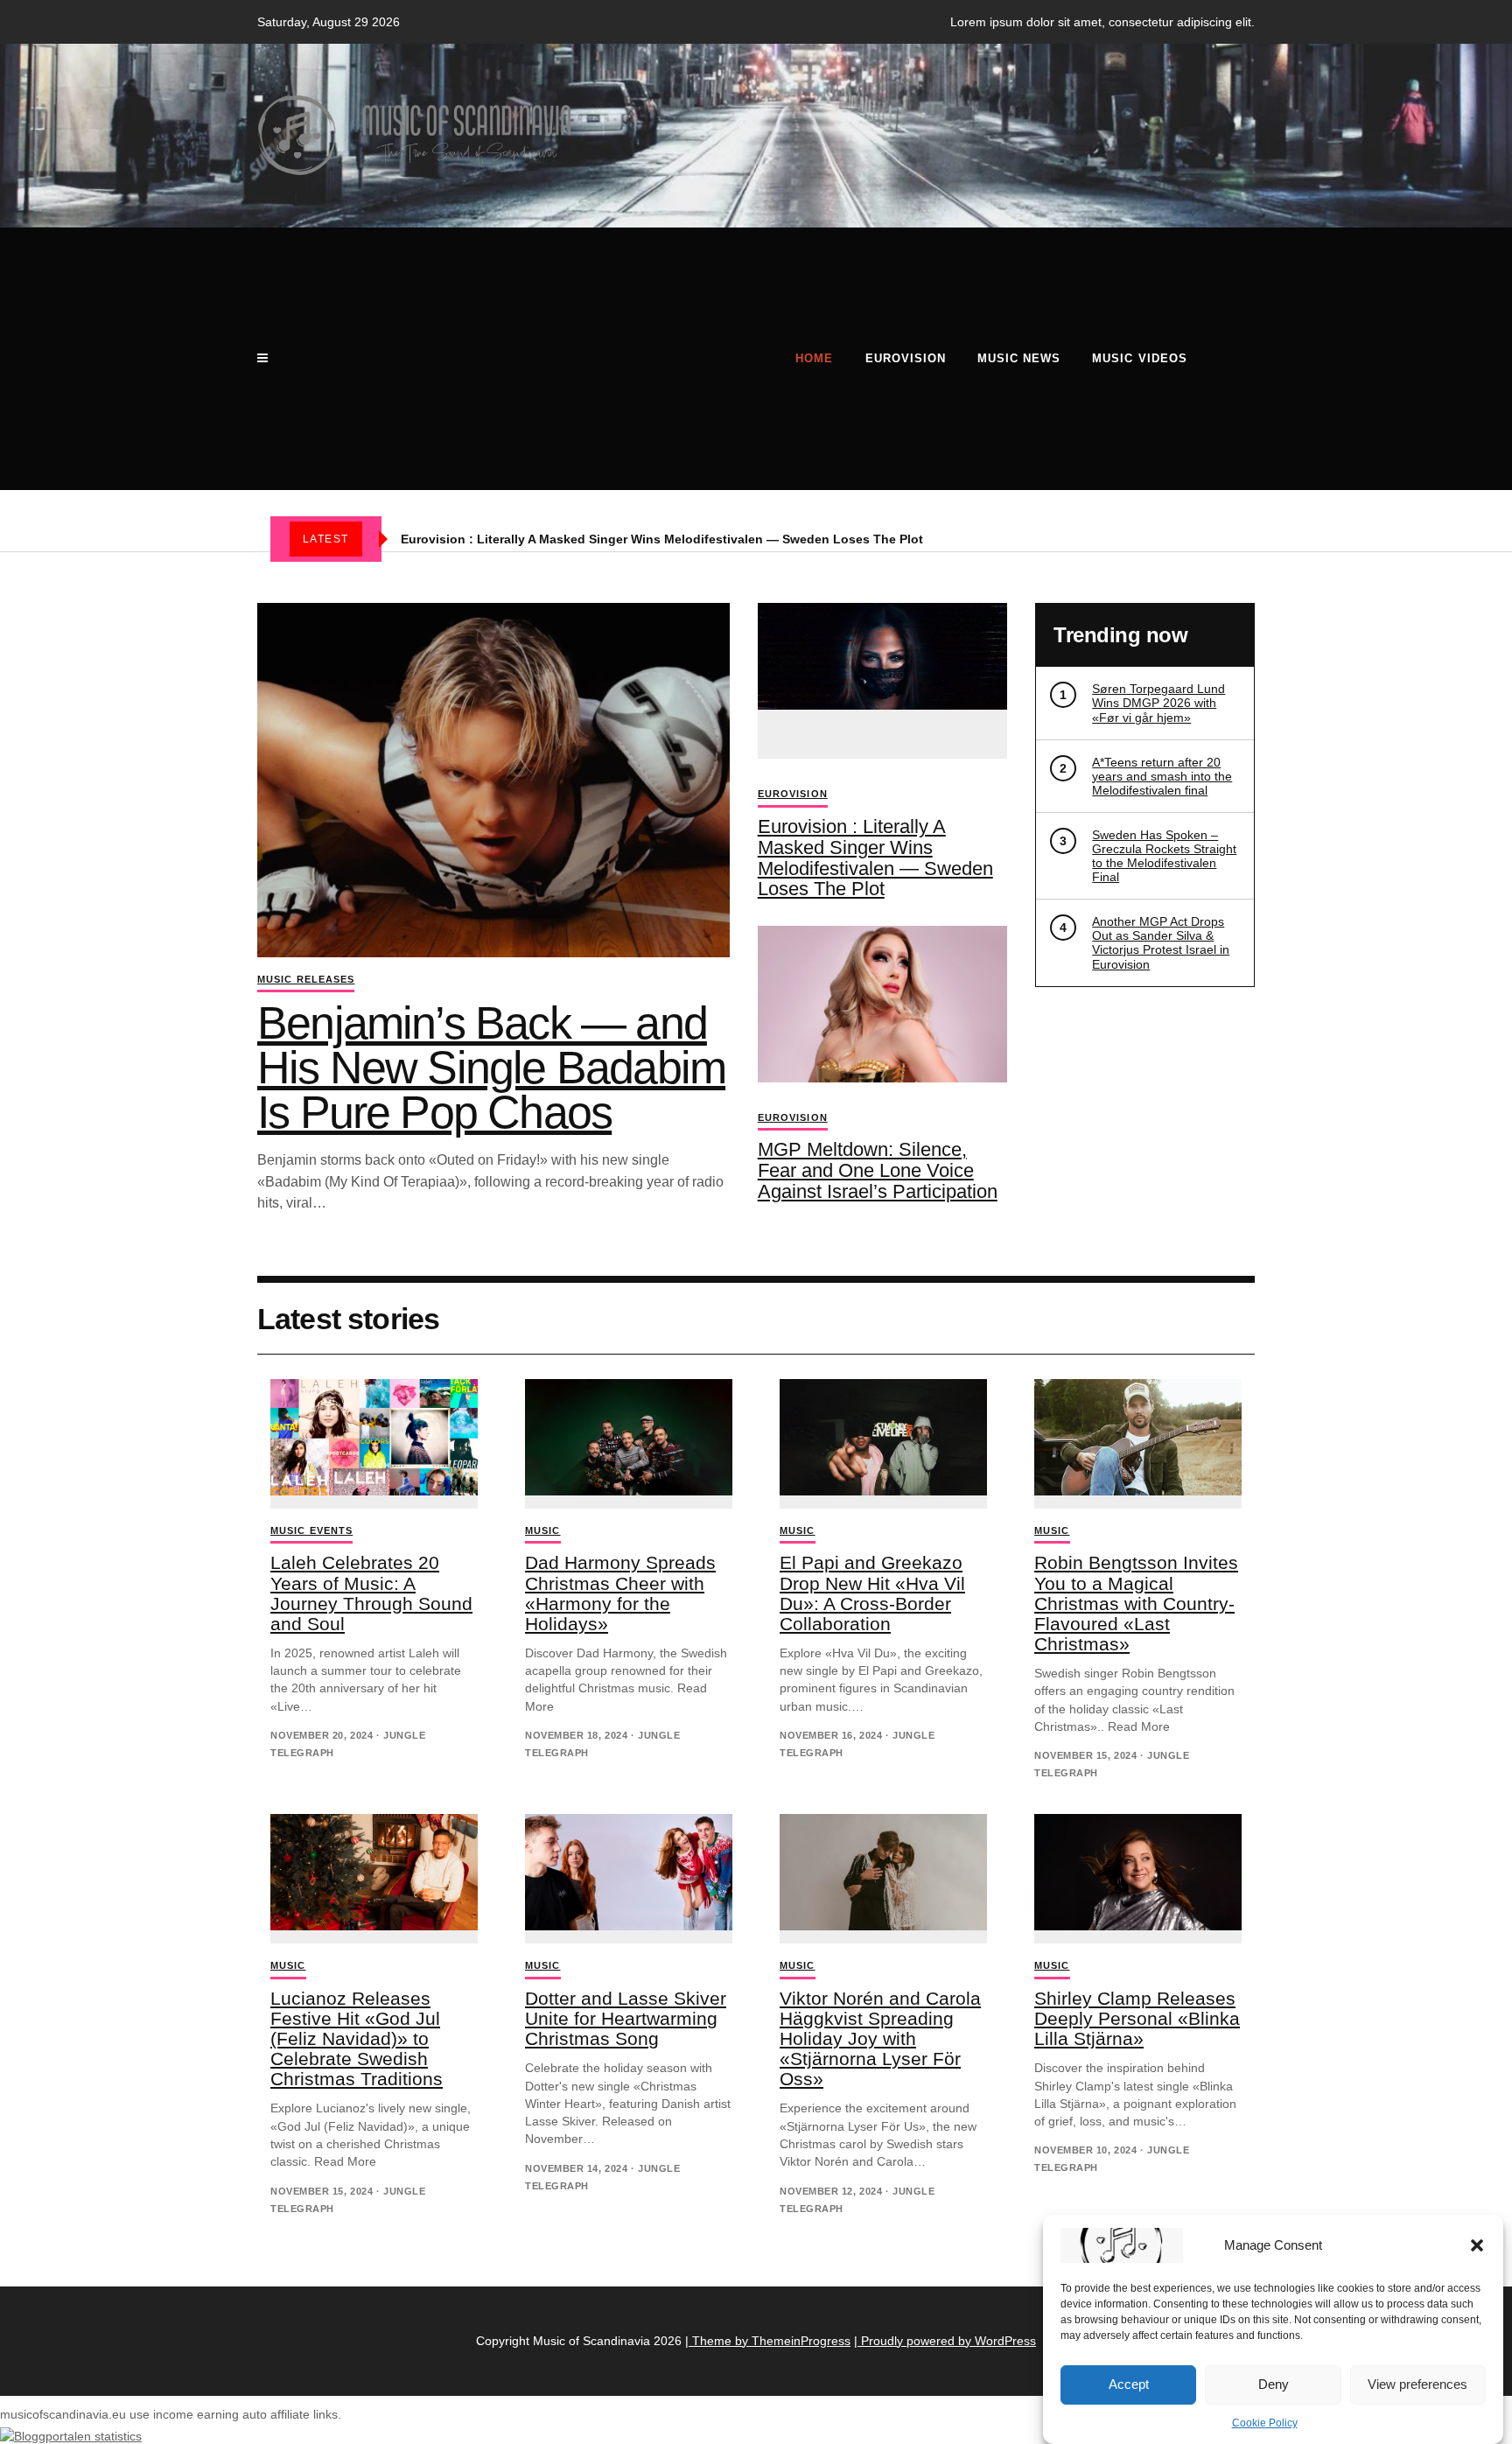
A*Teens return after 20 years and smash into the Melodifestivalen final (1162, 776)
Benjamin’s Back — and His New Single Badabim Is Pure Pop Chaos (491, 1068)
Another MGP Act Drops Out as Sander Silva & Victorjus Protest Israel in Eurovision (1161, 942)
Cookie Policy (1265, 2423)
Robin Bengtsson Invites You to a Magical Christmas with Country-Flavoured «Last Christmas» (1136, 1603)
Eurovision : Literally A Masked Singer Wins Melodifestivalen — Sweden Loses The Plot (662, 539)
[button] (1477, 2245)
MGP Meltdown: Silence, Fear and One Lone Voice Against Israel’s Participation (878, 1170)
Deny (1274, 2384)
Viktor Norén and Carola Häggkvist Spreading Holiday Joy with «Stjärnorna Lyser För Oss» (880, 2038)
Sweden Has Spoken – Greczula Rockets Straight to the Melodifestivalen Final (1164, 856)
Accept (1129, 2384)
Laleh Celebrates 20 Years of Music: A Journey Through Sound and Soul (371, 1593)
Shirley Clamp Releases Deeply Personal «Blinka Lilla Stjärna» (1137, 2018)
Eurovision (906, 358)
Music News (1019, 358)
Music (543, 1530)
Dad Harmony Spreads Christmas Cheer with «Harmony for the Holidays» (620, 1593)
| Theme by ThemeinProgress (768, 2341)
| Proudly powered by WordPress (945, 2341)
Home (814, 358)
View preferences (1417, 2384)
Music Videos (1139, 358)
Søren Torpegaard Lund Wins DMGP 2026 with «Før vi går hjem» (1158, 703)
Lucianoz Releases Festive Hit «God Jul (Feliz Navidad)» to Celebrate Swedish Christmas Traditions (357, 2038)
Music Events (311, 1530)
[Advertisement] (526, 359)
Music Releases (306, 979)
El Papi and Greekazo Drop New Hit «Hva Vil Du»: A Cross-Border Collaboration (872, 1593)
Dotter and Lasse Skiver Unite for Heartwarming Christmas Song (626, 2018)
